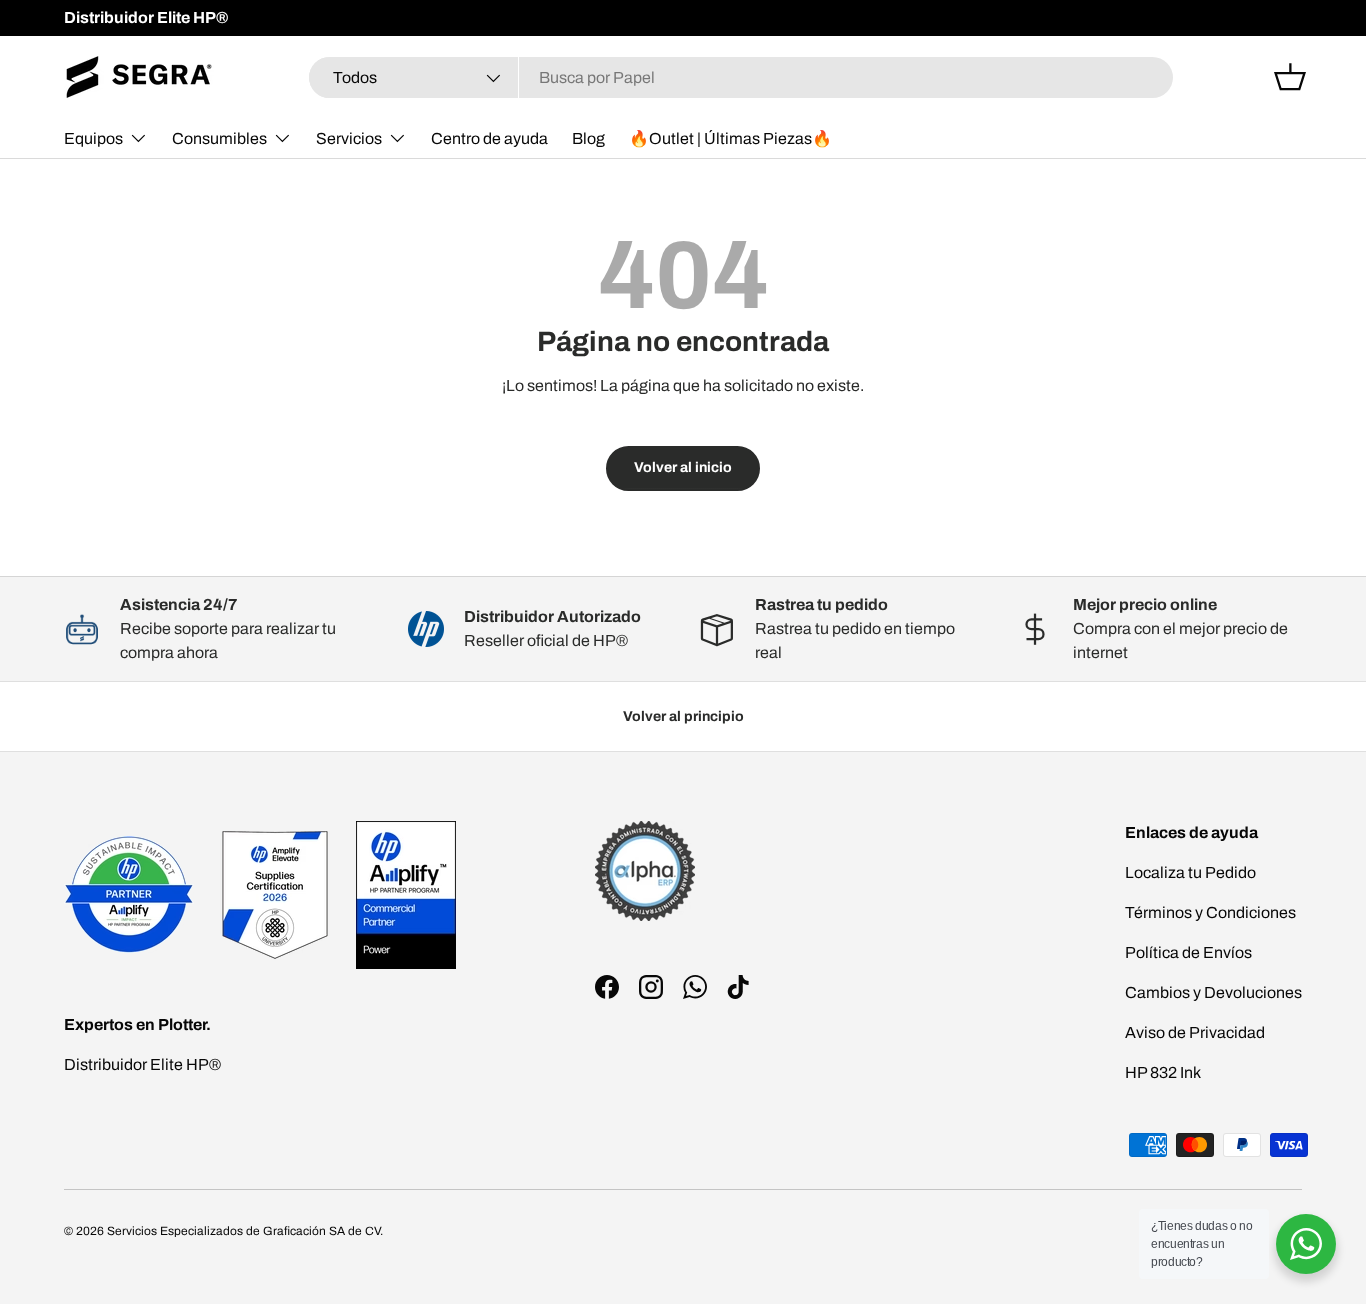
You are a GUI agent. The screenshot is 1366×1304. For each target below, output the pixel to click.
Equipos (93, 138)
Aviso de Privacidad (1195, 1032)
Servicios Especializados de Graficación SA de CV (243, 1231)
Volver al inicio (683, 467)
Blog (588, 138)
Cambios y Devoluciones (1213, 992)
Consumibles (219, 138)
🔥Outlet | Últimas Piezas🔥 (730, 138)
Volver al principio (683, 716)
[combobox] (741, 77)
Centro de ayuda (489, 138)
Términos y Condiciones (1210, 912)
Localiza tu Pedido (1190, 872)
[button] (1290, 77)
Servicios (349, 138)
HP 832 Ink (1163, 1072)
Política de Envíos (1188, 952)
